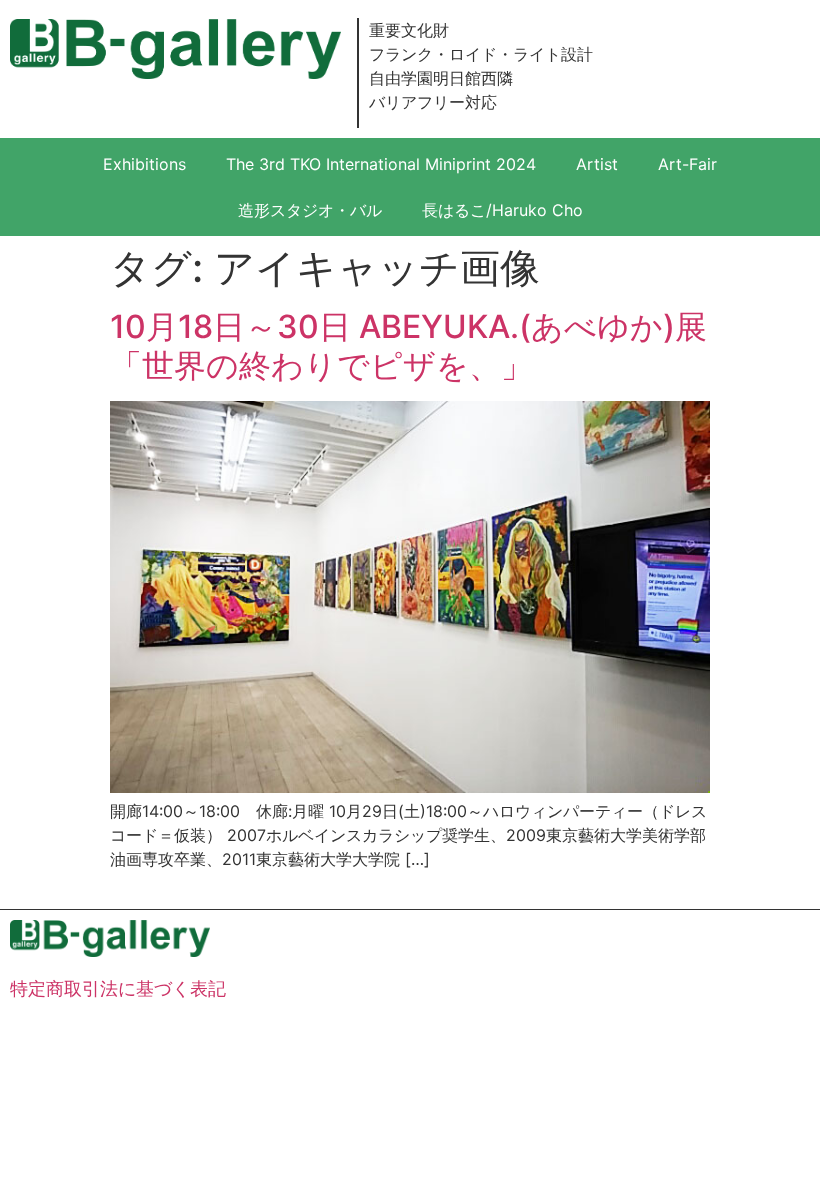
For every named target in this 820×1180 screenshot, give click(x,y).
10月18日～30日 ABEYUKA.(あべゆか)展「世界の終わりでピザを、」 (408, 345)
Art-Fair (687, 164)
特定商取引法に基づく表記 (118, 988)
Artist (597, 164)
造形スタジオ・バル (310, 210)
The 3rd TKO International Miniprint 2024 (381, 164)
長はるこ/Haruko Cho (502, 210)
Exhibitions (144, 164)
